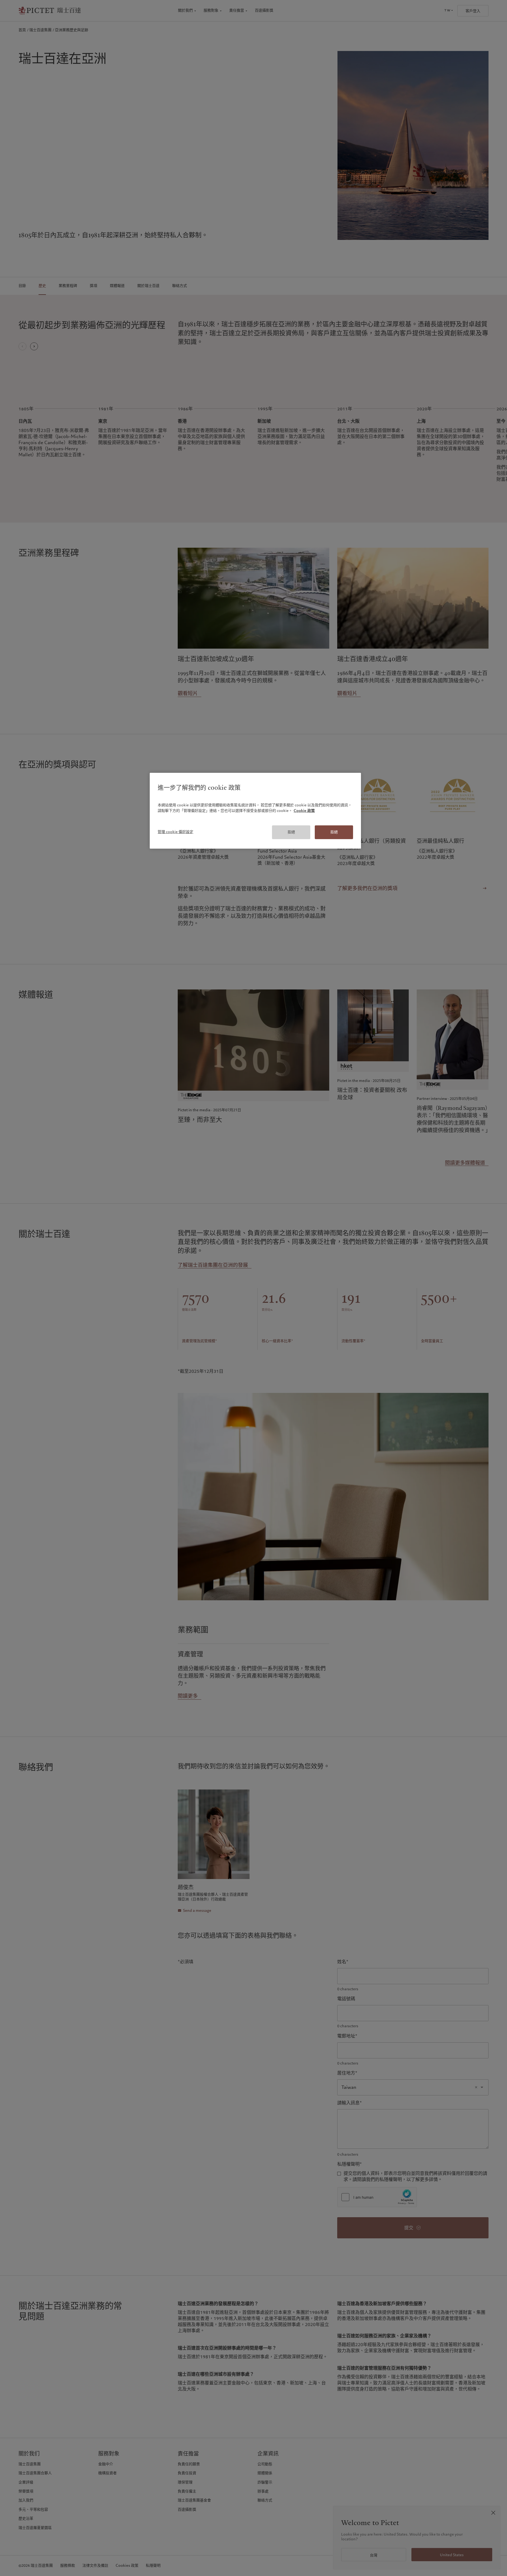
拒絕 (291, 832)
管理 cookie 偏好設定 (175, 832)
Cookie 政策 (304, 811)
